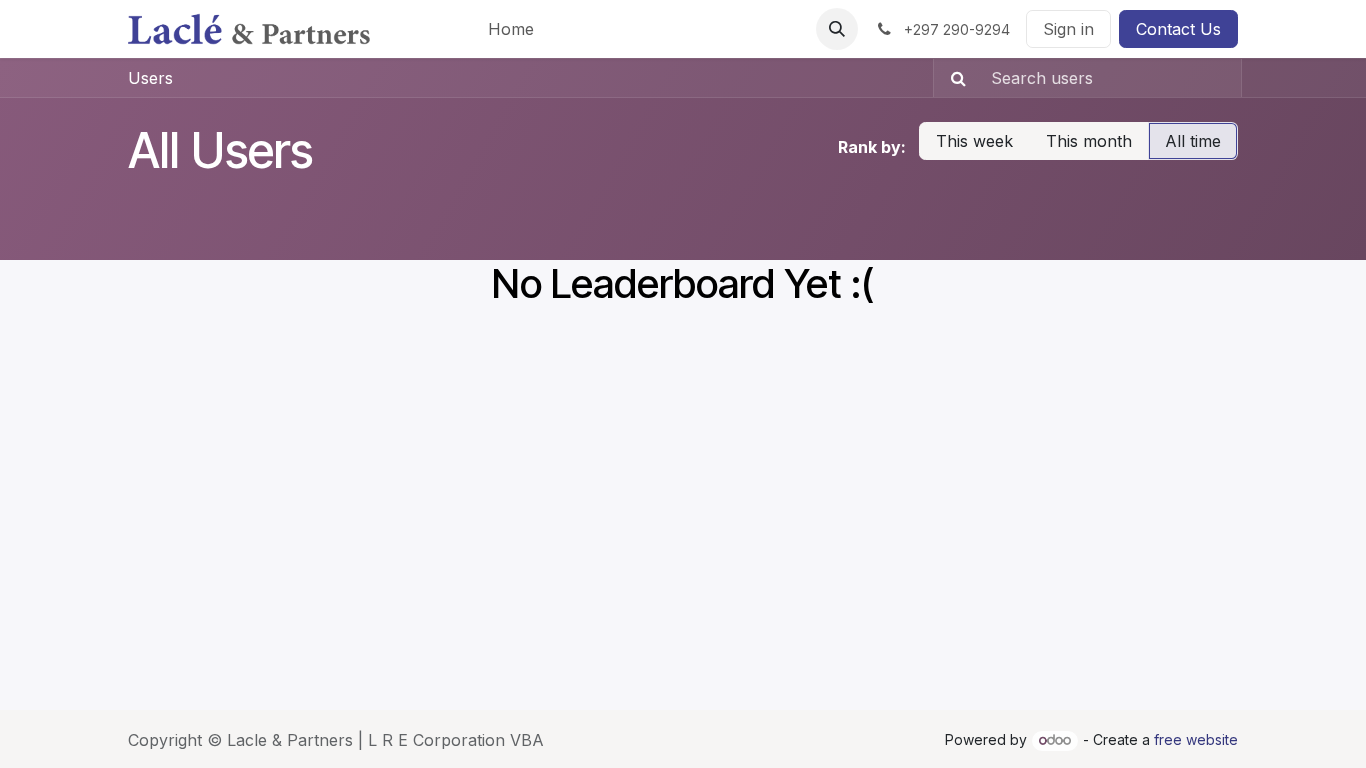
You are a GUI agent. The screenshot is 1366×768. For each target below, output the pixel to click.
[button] (837, 29)
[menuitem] (511, 29)
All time (1193, 141)
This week (974, 141)
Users (150, 78)
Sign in (1068, 29)
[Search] (952, 78)
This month (1089, 141)
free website (1196, 739)
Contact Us (1178, 29)
